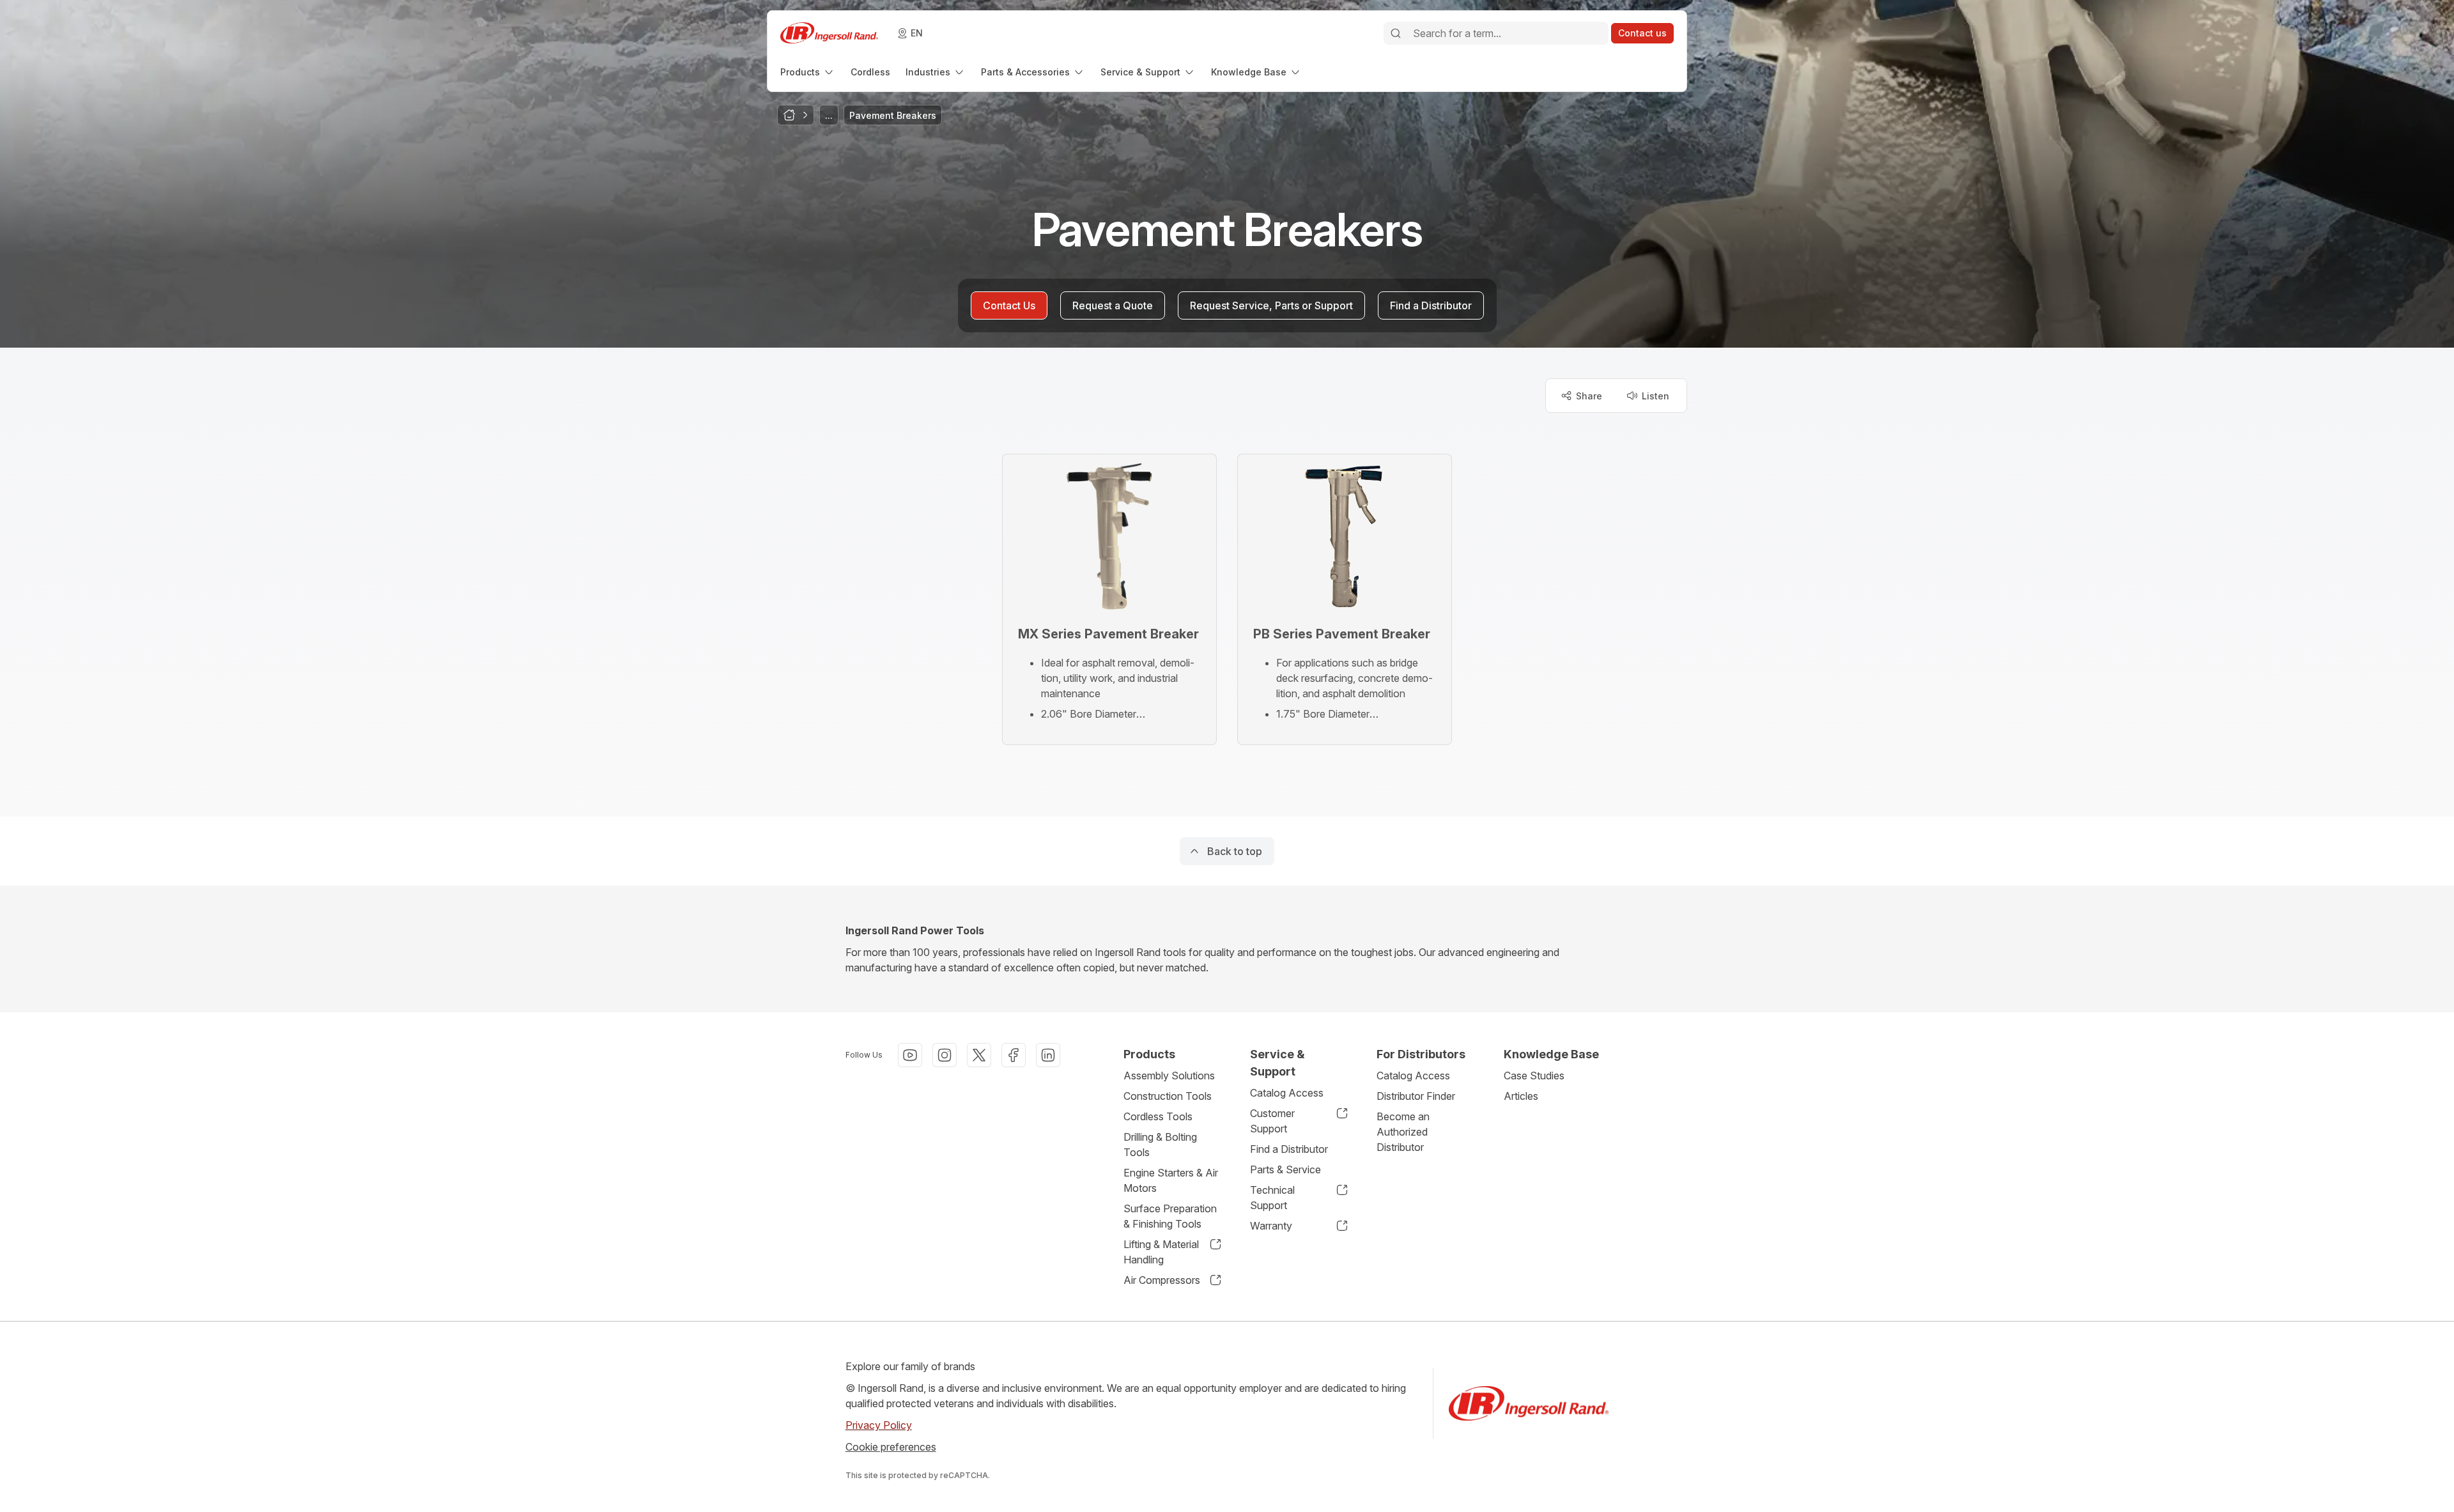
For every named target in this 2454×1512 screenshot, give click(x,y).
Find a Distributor (1289, 1149)
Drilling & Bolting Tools (1160, 1145)
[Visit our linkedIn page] (1048, 1055)
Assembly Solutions (1169, 1076)
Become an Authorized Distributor (1403, 1132)
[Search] (1396, 33)
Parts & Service (1285, 1169)
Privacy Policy (879, 1425)
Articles (1521, 1096)
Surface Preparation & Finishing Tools (1170, 1216)
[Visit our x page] (979, 1055)
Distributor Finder (1416, 1096)
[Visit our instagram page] (945, 1055)
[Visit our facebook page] (1014, 1055)
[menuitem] (808, 72)
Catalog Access (1287, 1093)
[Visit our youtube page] (910, 1055)
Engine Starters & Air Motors (1171, 1180)
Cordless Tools (1158, 1116)
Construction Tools (1168, 1096)
